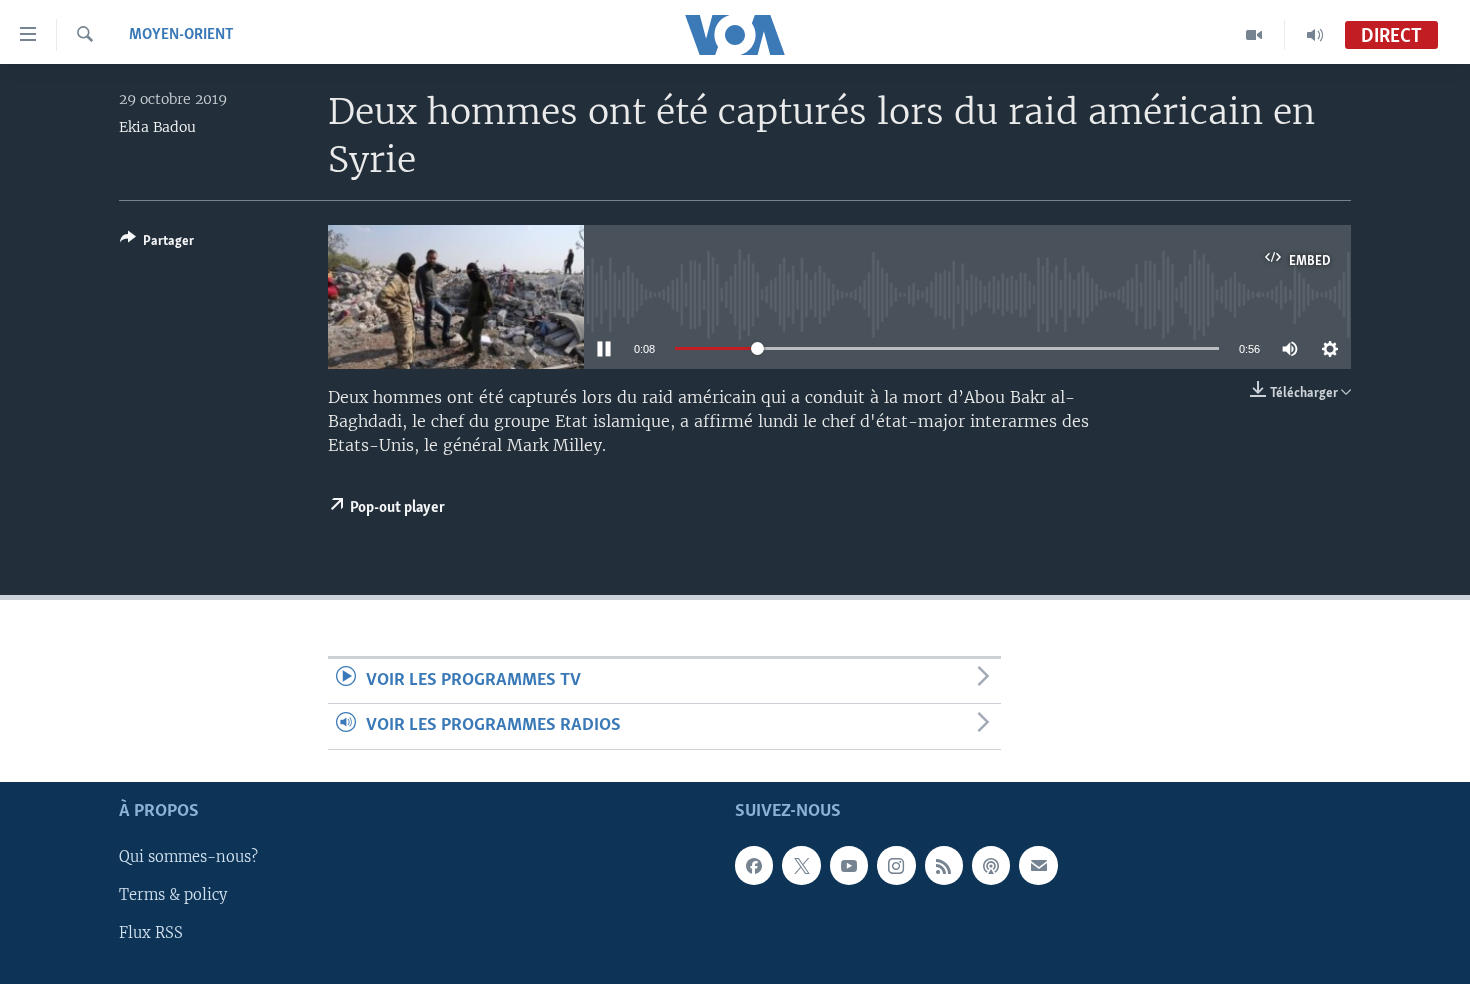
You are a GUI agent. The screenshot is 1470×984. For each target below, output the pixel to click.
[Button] (157, 244)
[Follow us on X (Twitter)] (801, 865)
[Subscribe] (1038, 865)
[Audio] (1315, 35)
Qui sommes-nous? (188, 857)
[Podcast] (991, 865)
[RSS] (944, 865)
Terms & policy (173, 895)
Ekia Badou (157, 127)
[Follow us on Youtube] (849, 865)
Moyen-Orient (181, 35)
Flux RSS (151, 933)
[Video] (1254, 35)
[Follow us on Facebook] (754, 865)
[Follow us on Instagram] (896, 865)
